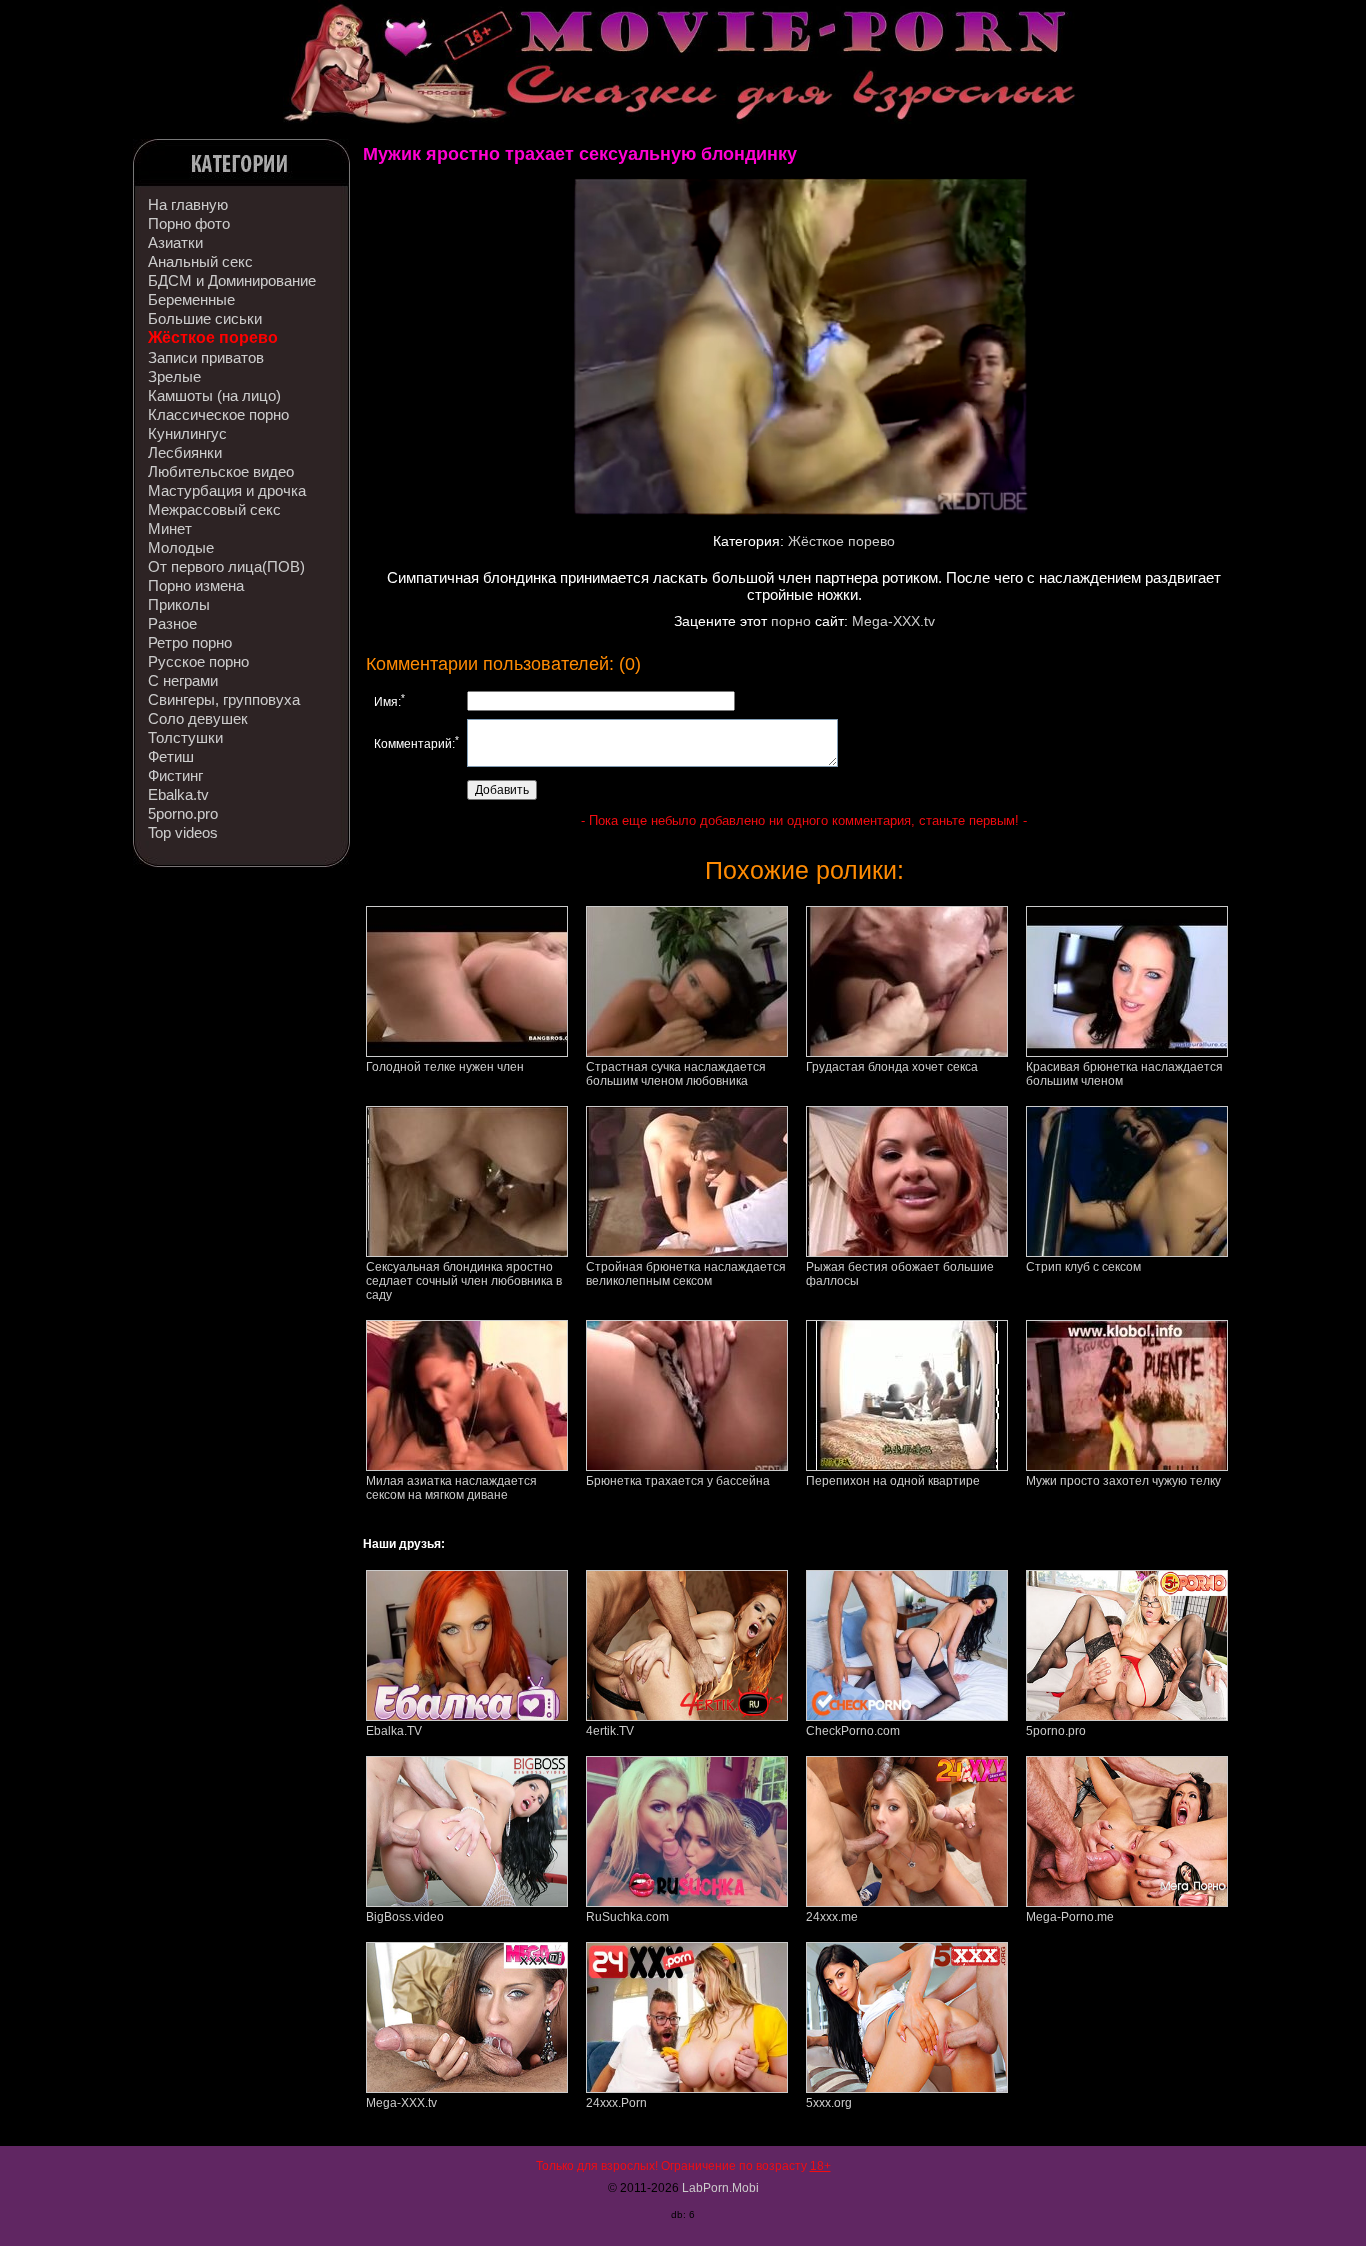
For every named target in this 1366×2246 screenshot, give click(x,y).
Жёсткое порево (213, 337)
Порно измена (196, 585)
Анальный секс (200, 261)
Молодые (181, 547)
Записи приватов (206, 357)
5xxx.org (829, 2103)
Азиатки (175, 242)
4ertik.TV (610, 1731)
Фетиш (171, 756)
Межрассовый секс (214, 509)
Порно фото (189, 223)
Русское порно (198, 661)
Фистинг (175, 775)
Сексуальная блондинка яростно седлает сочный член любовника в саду (464, 1281)
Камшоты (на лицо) (214, 395)
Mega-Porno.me (1070, 1917)
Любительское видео (221, 471)
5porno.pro (183, 813)
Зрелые (174, 376)
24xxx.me (832, 1917)
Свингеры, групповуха (224, 699)
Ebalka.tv (178, 794)
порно (791, 621)
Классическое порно (218, 414)
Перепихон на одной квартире (893, 1481)
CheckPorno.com (853, 1731)
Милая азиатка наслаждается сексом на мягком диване (451, 1488)
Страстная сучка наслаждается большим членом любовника (676, 1074)
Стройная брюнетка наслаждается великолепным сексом (686, 1274)
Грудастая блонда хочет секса (892, 1067)
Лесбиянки (185, 452)
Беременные (191, 299)
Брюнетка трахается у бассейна (678, 1481)
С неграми (183, 680)
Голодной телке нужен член (445, 1067)
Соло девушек (198, 718)
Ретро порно (190, 642)
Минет (170, 528)
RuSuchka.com (627, 1917)
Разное (172, 623)
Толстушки (185, 737)
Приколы (179, 604)
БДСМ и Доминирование (232, 280)
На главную (188, 204)
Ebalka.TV (394, 1731)
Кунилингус (187, 433)
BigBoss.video (405, 1917)
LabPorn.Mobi (720, 2188)
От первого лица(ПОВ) (226, 566)
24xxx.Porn (616, 2103)
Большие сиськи (205, 318)
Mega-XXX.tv (893, 621)
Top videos (183, 832)
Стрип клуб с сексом (1083, 1267)
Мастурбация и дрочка (227, 490)
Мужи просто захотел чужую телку (1123, 1481)
